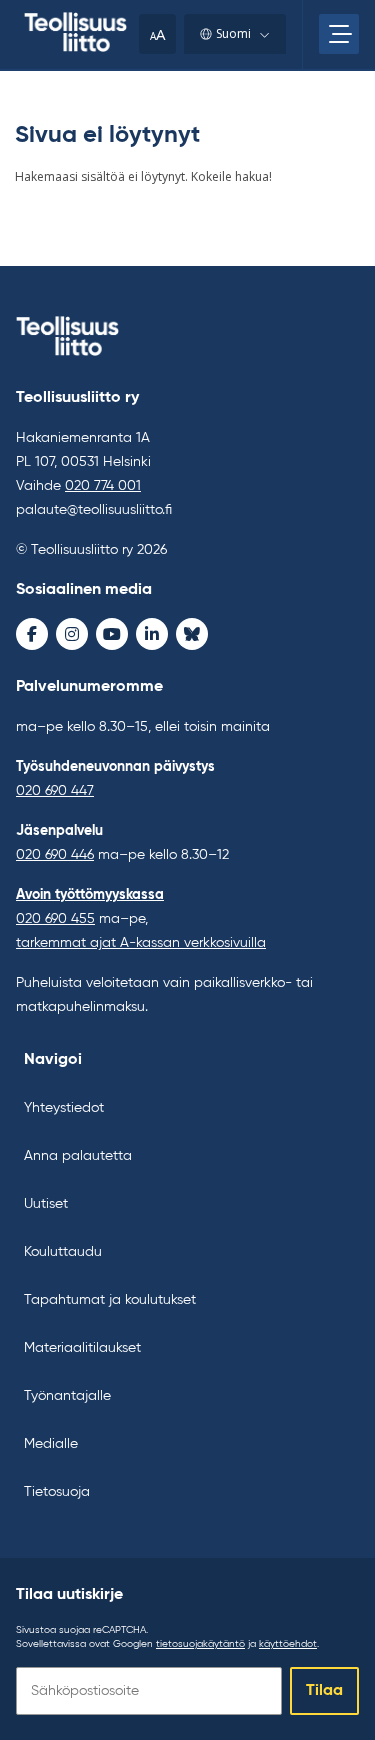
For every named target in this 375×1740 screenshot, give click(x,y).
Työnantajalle (67, 1396)
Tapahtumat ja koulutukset (110, 1300)
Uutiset (46, 1204)
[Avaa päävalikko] (339, 34)
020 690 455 (55, 919)
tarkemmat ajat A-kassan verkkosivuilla (141, 943)
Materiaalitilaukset (82, 1348)
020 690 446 (55, 855)
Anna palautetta (78, 1156)
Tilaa (324, 1691)
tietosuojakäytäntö (200, 1644)
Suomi (233, 33)
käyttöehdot (288, 1644)
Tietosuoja (57, 1492)
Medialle (51, 1444)
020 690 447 (55, 791)
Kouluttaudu (63, 1252)
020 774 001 (103, 486)
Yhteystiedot (64, 1108)
